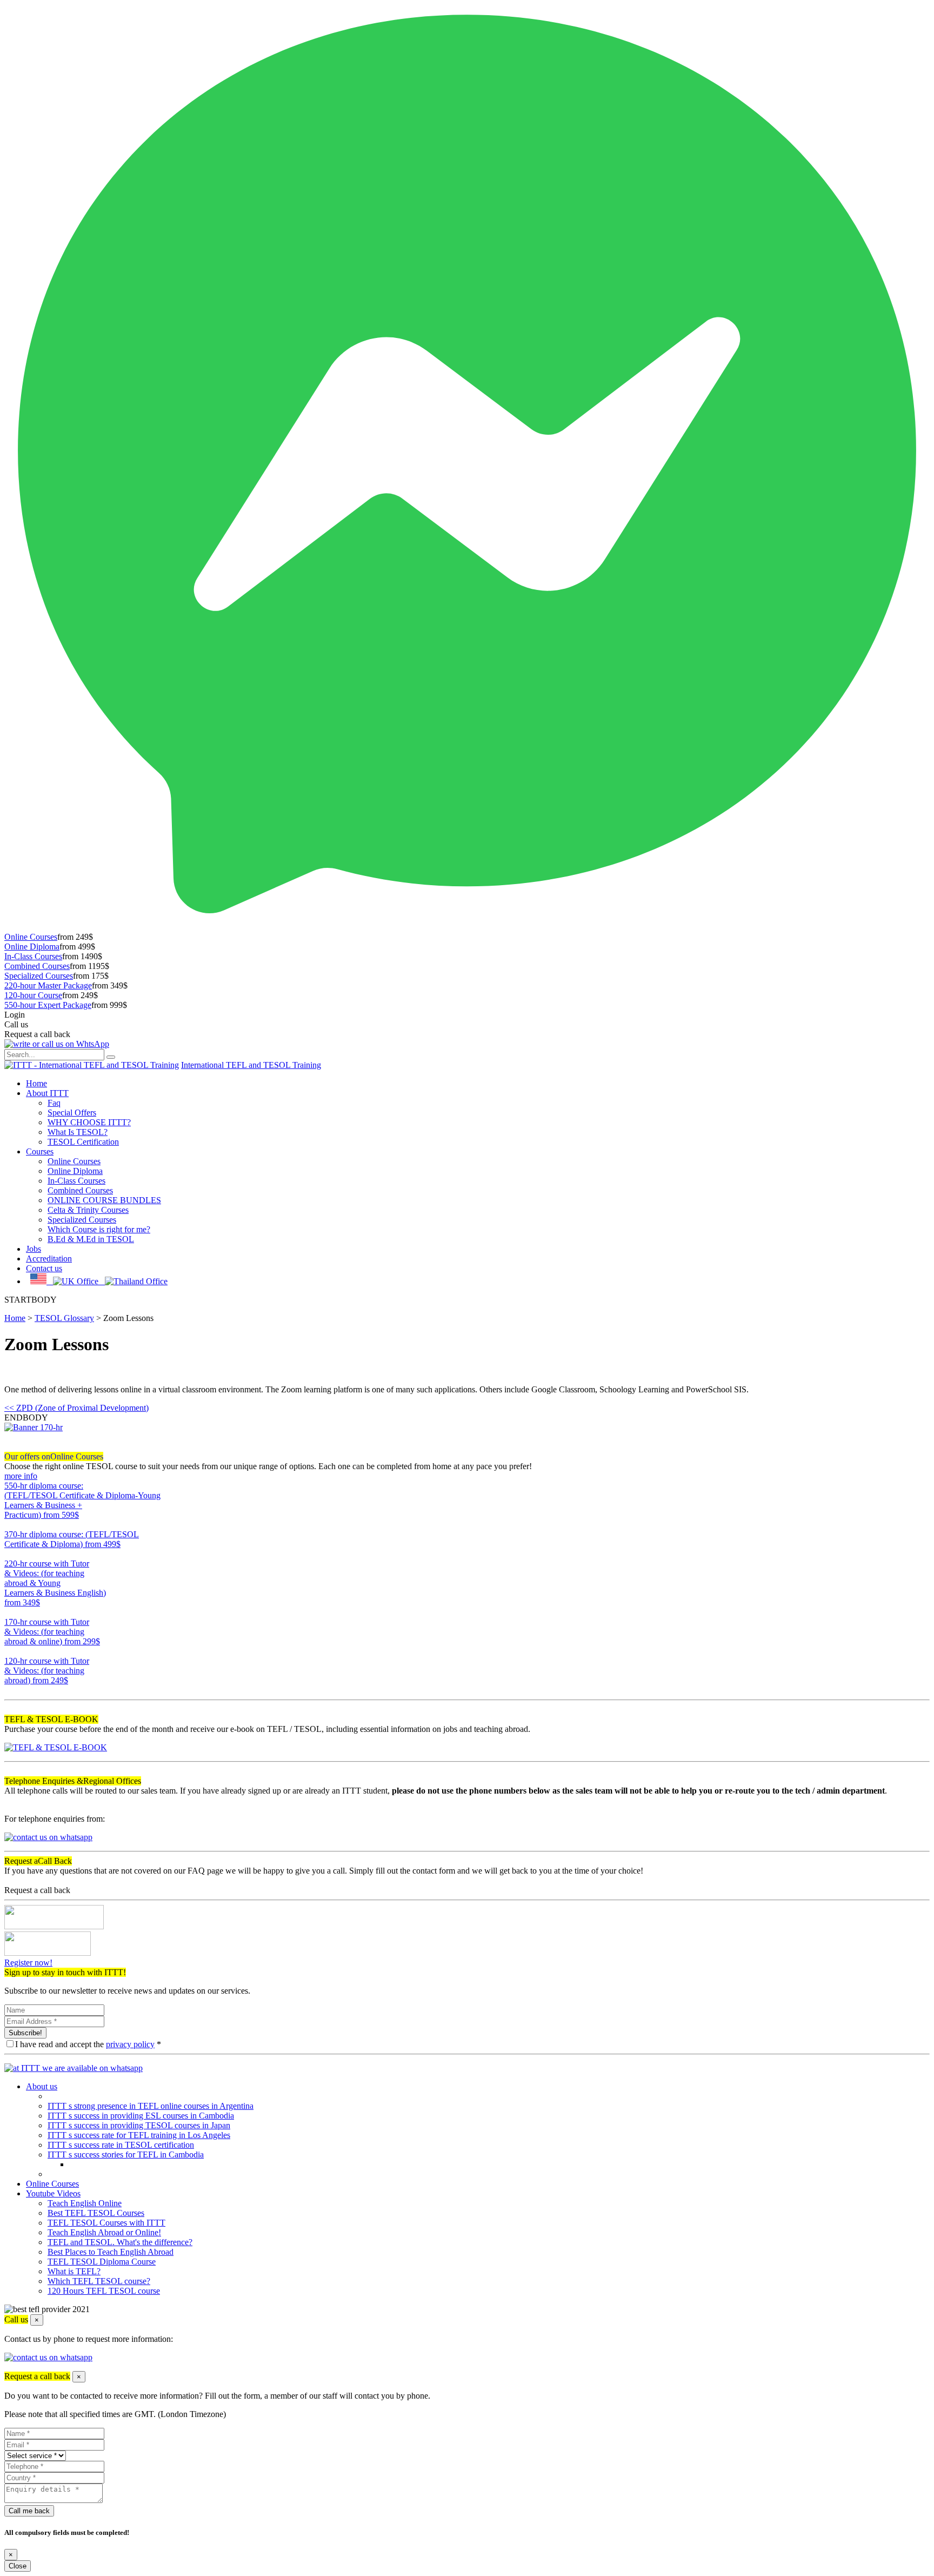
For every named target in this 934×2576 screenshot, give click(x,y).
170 (11, 1651)
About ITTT (47, 1093)
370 (11, 1554)
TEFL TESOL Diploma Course (102, 2262)
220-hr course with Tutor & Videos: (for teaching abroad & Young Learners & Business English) (55, 1583)
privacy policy (130, 2044)
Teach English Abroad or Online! (104, 2232)
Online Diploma (32, 947)
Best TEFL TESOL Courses (96, 2213)
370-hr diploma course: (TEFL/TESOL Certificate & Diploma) (72, 1539)
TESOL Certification (83, 1142)
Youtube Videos (53, 2193)
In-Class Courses (33, 956)
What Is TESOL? (78, 1132)
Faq (54, 1103)
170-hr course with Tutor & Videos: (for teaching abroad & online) (52, 1632)
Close (18, 2566)
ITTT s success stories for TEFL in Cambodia (126, 2155)
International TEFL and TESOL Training (251, 1065)
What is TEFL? (74, 2271)
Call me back (29, 2511)
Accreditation (49, 1259)
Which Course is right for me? (99, 1229)
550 (11, 1525)
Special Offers (72, 1113)
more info (21, 1476)
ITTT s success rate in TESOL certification (121, 2145)
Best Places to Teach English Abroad (111, 2252)
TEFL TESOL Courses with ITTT (106, 2223)
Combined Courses (37, 966)
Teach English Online (85, 2203)
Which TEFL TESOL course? (99, 2281)
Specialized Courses (39, 976)
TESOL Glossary (64, 1318)
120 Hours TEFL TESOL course (104, 2291)
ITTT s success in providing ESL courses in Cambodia (141, 2116)
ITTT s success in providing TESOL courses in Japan (139, 2125)
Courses (40, 1151)
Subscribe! (25, 2033)
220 (11, 1612)
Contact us (44, 1268)
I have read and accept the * (88, 2044)
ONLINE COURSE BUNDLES (104, 1200)
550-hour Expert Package (48, 1005)
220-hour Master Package (48, 985)
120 (11, 1690)
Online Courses (31, 937)
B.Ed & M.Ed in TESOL (91, 1239)
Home (36, 1083)
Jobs (34, 1249)
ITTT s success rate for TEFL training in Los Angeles (139, 2135)
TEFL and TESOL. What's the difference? (120, 2242)
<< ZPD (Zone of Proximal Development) (76, 1408)
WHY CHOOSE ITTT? (89, 1122)
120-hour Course (33, 995)
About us (42, 2086)
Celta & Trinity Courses (88, 1210)
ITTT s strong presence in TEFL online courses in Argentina (151, 2106)
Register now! (28, 1963)
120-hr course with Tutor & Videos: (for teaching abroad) (47, 1671)
